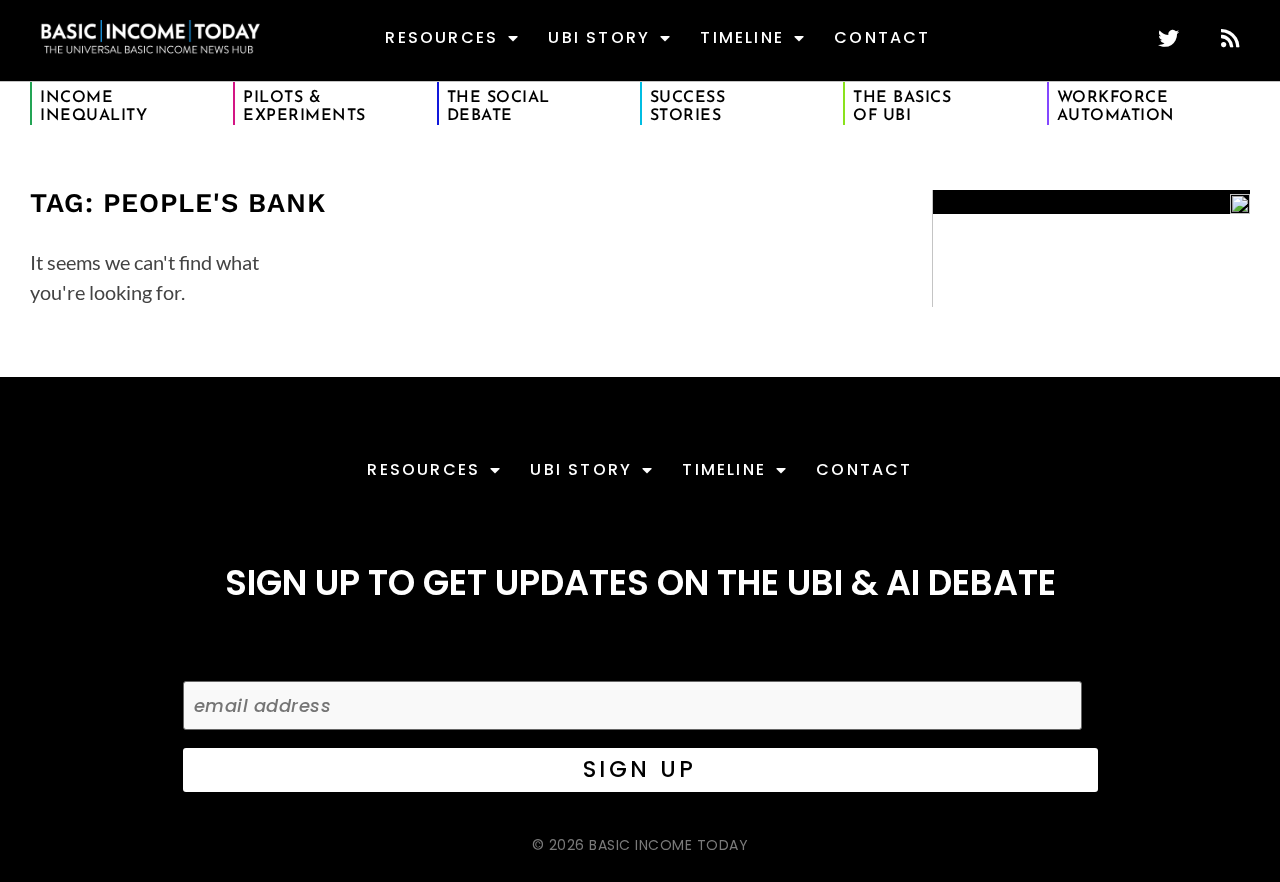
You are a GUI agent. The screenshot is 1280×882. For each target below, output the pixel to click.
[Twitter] (1168, 38)
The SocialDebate (498, 107)
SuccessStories (688, 107)
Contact (882, 37)
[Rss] (1229, 38)
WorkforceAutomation (1116, 107)
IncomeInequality (93, 107)
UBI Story (599, 37)
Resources (441, 37)
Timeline (742, 37)
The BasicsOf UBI (902, 107)
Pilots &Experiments (304, 107)
